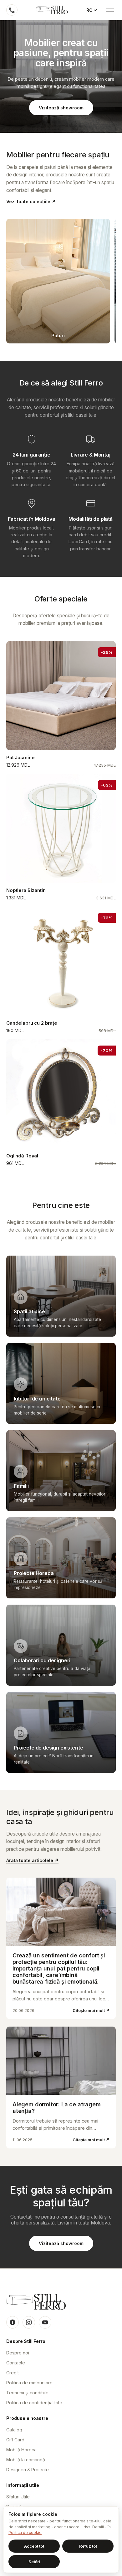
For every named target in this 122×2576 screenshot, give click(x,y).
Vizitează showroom (61, 108)
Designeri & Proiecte (28, 2470)
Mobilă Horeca (21, 2450)
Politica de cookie (25, 2533)
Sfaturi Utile (18, 2497)
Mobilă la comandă (26, 2460)
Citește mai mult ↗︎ (91, 2010)
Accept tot (34, 2546)
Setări (34, 2562)
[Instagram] (29, 2322)
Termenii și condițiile (27, 2393)
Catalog (14, 2430)
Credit (13, 2373)
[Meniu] (110, 10)
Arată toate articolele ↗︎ (32, 1860)
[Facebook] (13, 2322)
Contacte (16, 2363)
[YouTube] (45, 2322)
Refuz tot (88, 2546)
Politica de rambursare (29, 2383)
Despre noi (18, 2353)
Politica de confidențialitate (34, 2403)
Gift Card (15, 2440)
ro (89, 10)
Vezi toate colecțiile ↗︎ (31, 201)
